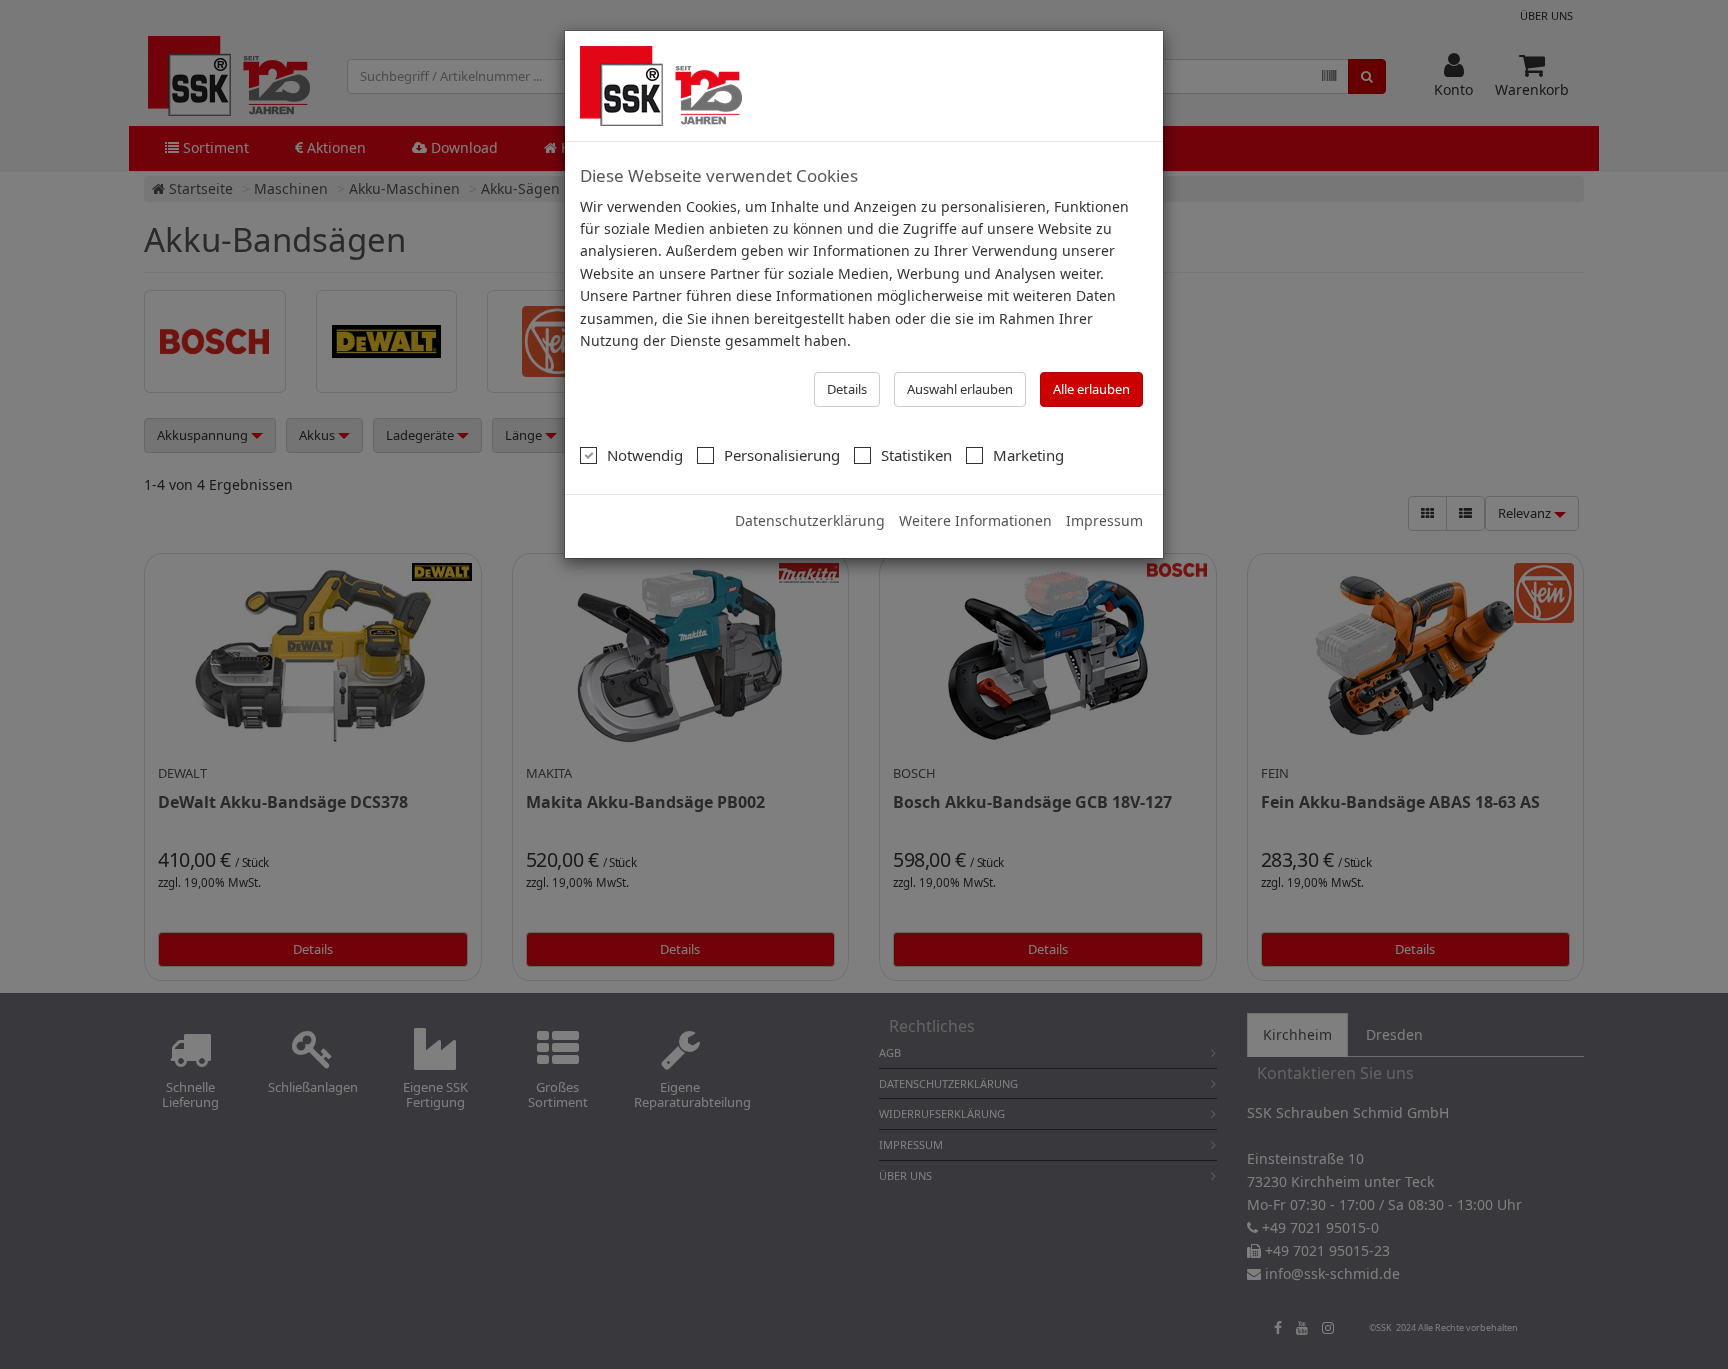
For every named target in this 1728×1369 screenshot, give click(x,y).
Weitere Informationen (975, 520)
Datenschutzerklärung (810, 520)
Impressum (1104, 520)
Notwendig (645, 455)
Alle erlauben (1091, 389)
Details (847, 389)
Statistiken (916, 455)
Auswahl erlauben (960, 389)
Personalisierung (782, 455)
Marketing (1028, 455)
